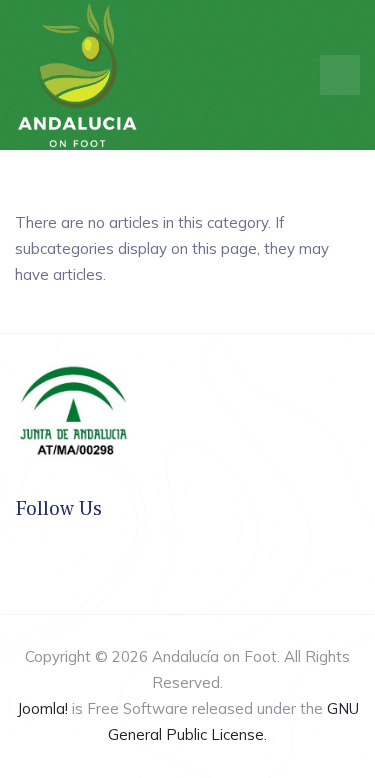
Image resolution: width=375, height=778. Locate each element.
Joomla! (42, 708)
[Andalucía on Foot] (77, 73)
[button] (340, 75)
